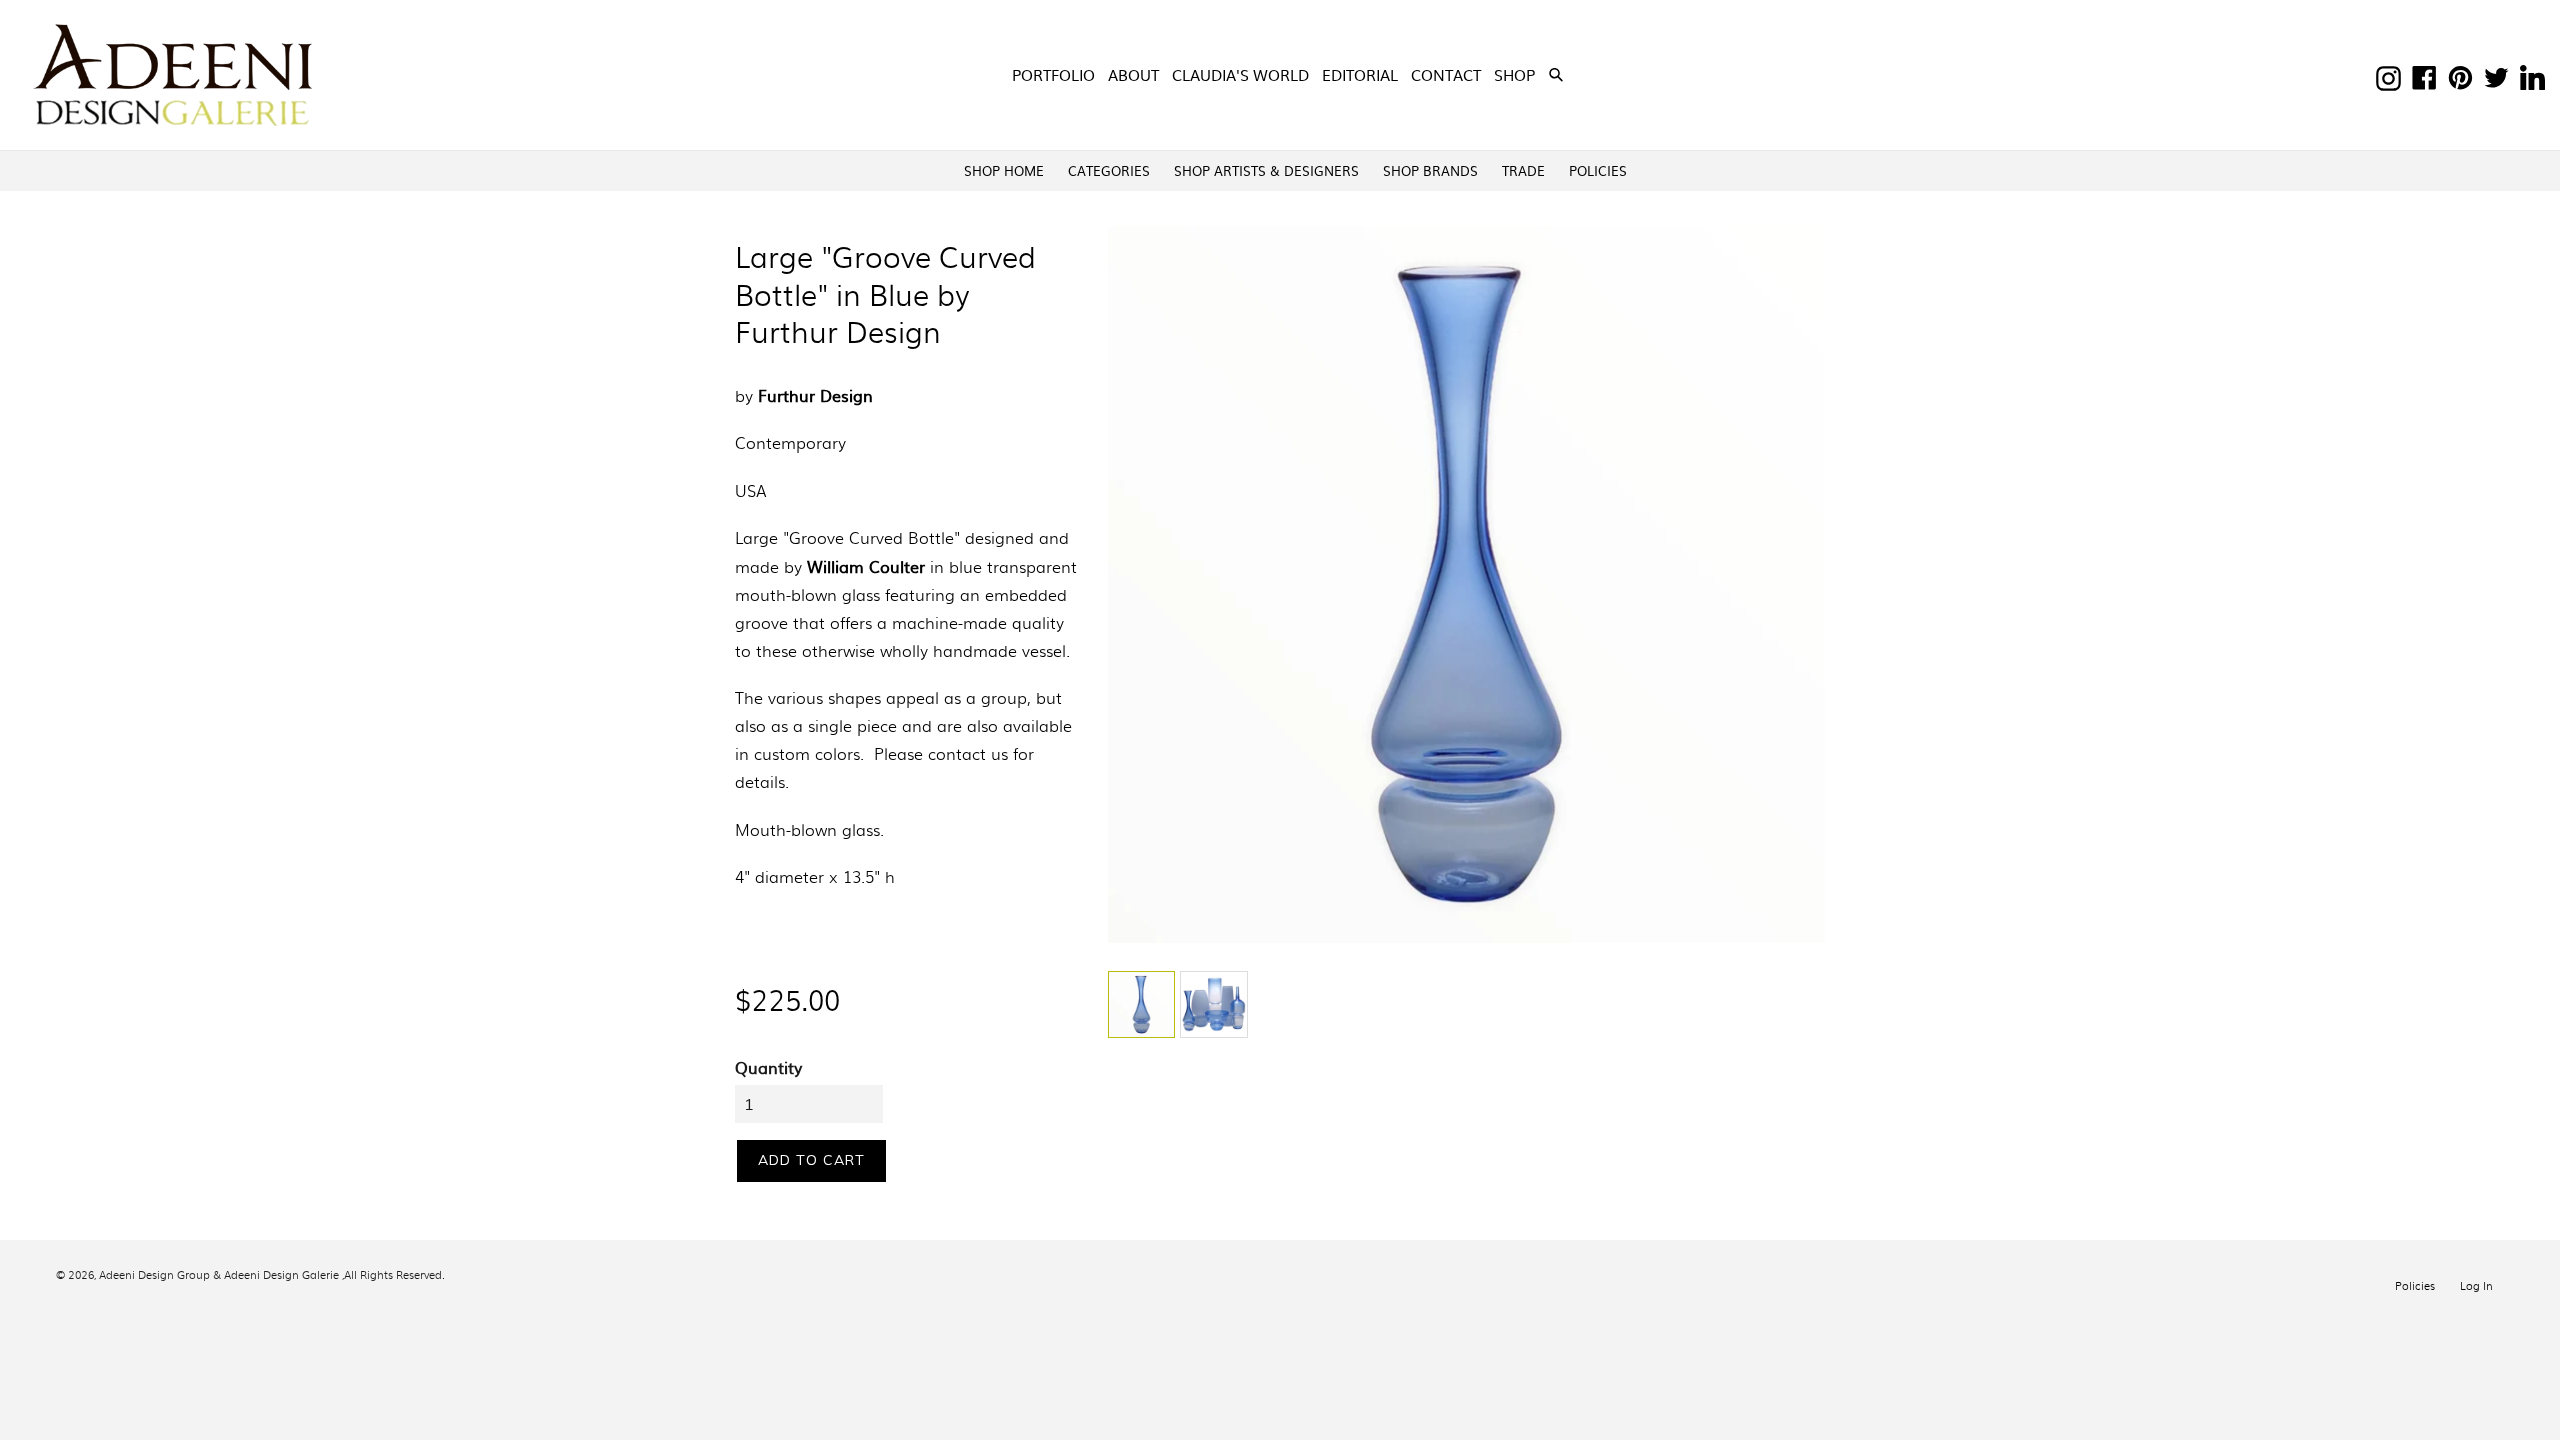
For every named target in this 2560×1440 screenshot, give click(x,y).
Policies (2415, 1285)
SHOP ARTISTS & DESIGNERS (1266, 170)
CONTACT (1446, 74)
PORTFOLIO (1053, 74)
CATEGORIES (1109, 170)
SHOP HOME (1004, 170)
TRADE (1523, 170)
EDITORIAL (1360, 74)
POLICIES (1598, 170)
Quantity (768, 1067)
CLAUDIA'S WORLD (1240, 74)
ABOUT (1133, 74)
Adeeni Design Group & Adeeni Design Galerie (219, 1274)
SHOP (1516, 74)
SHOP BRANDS (1430, 170)
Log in (2476, 1285)
